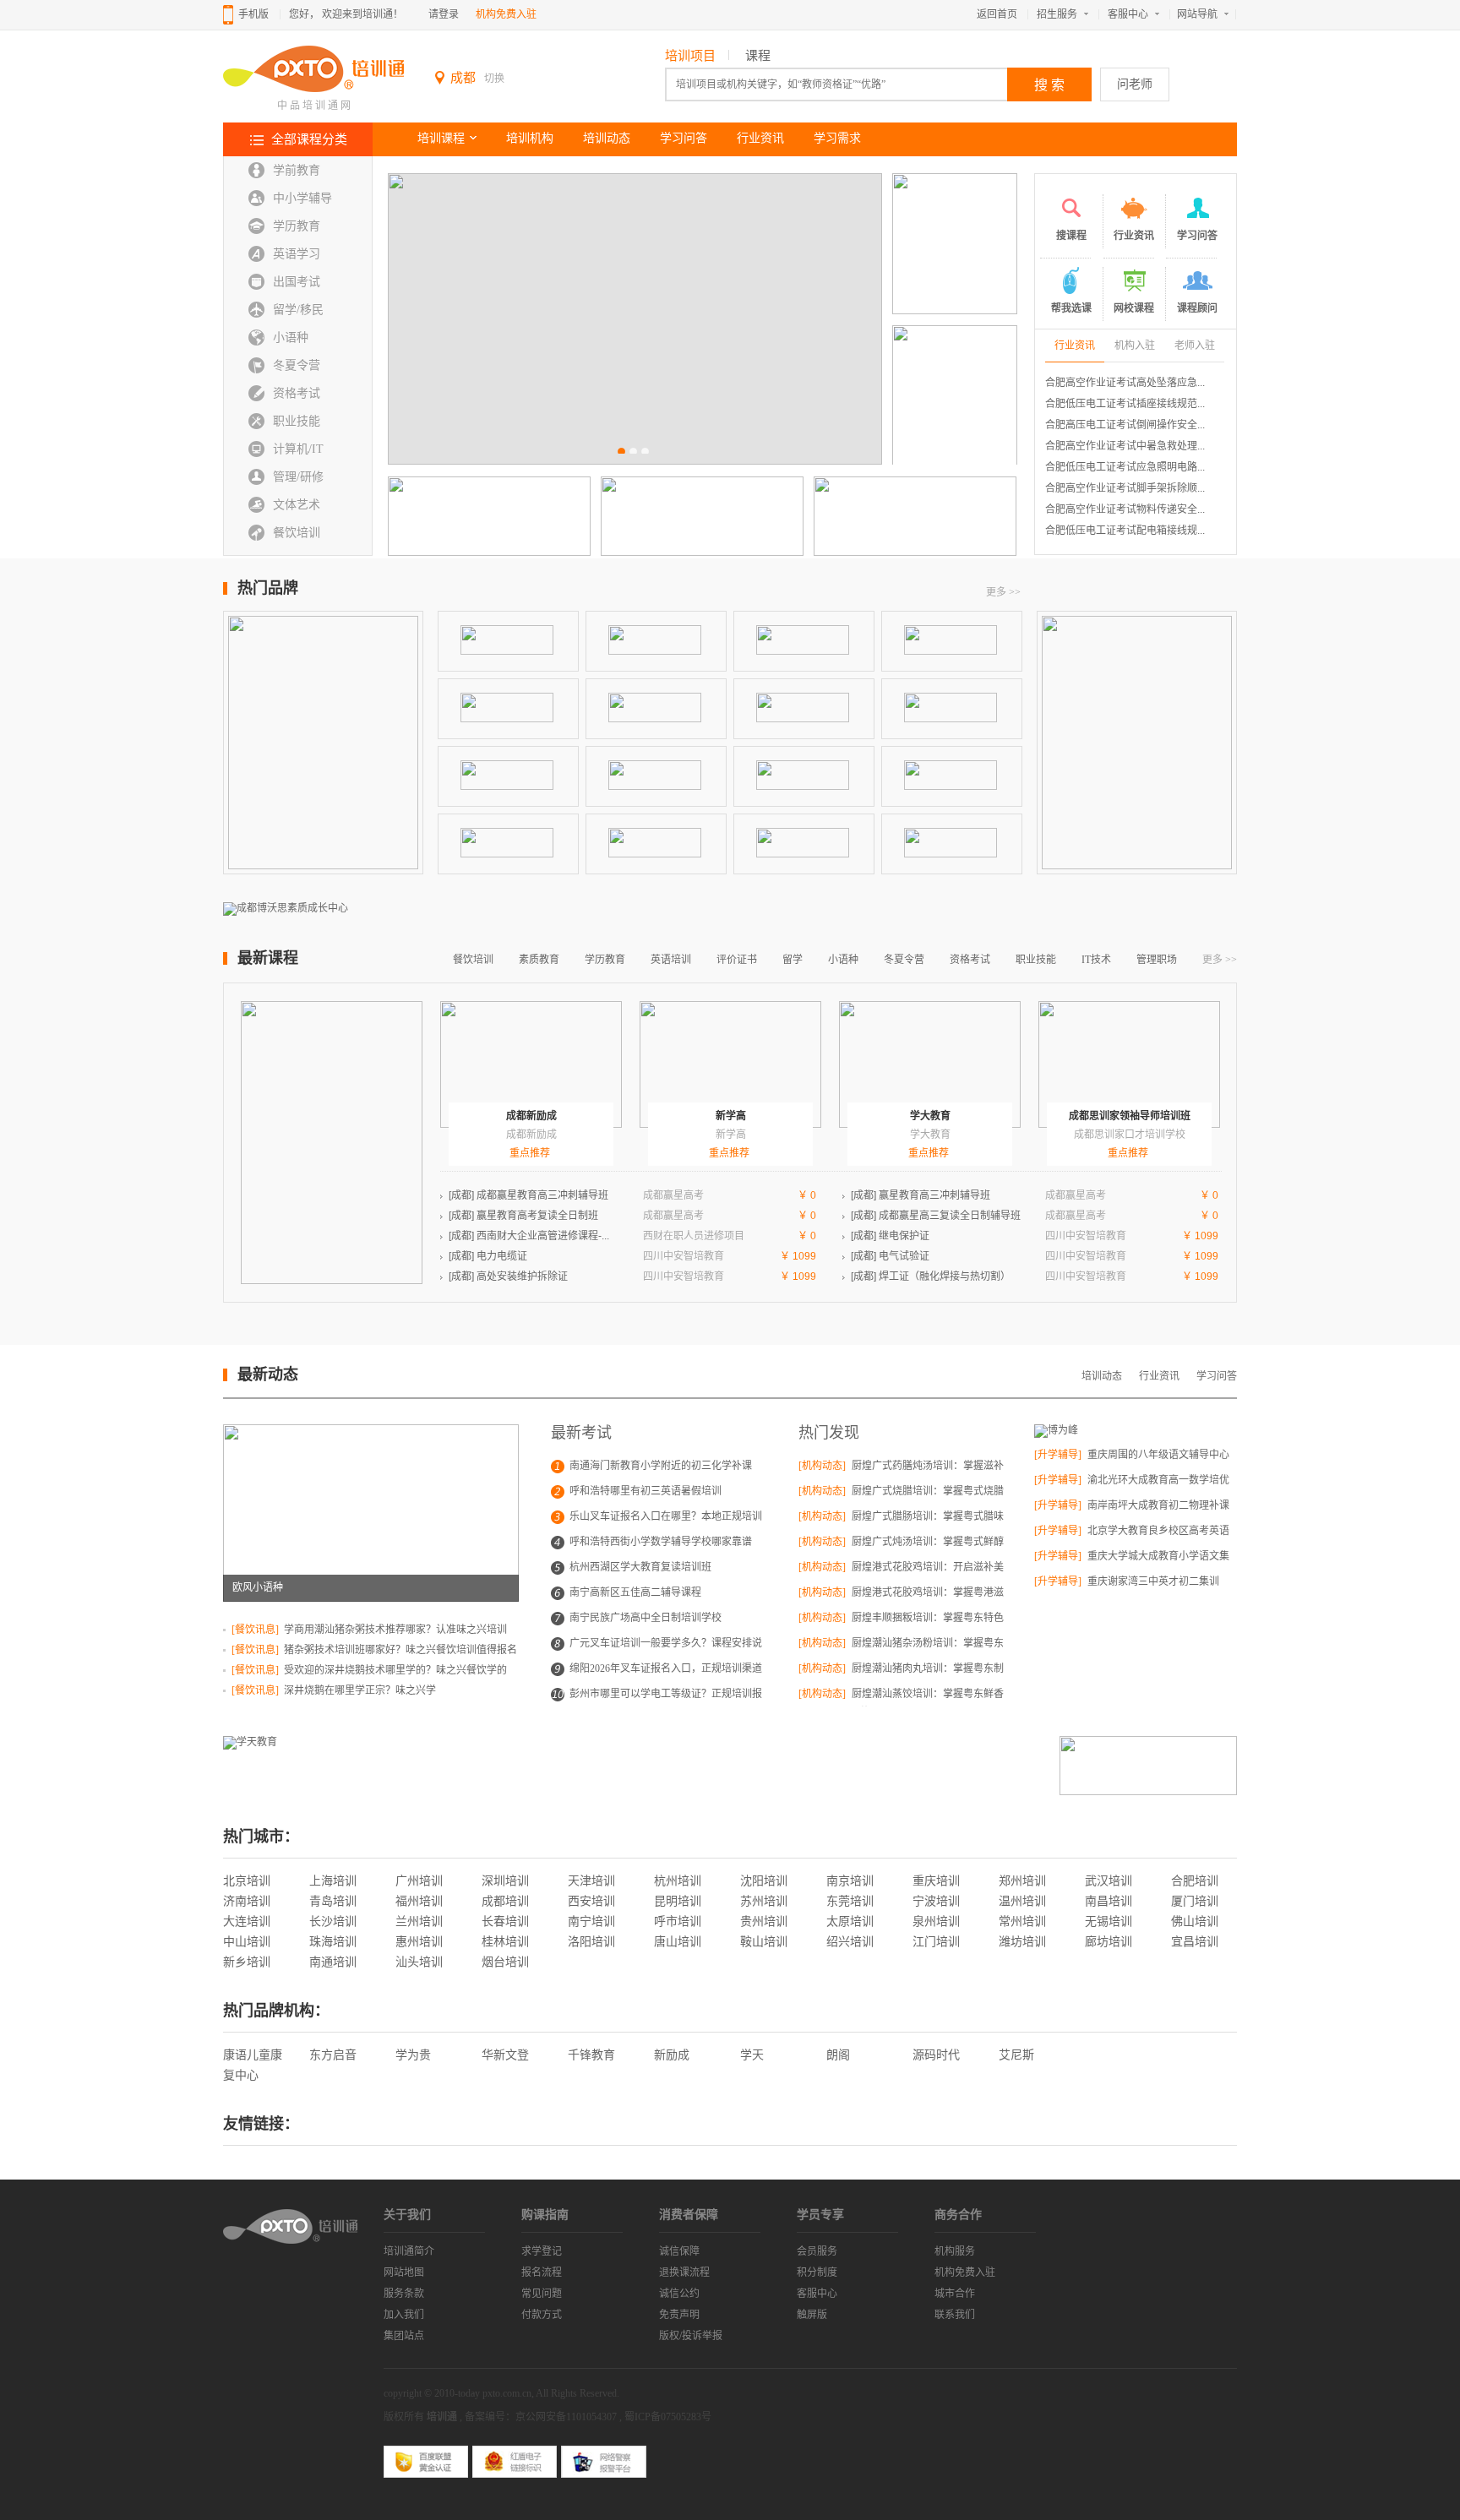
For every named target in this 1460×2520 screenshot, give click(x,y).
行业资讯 (760, 138)
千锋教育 (591, 2055)
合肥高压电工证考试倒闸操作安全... (1125, 425)
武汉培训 (1109, 1881)
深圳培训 (505, 1881)
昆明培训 (678, 1901)
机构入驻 (1135, 346)
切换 (494, 79)
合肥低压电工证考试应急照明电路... (1125, 467)
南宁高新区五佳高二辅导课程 (635, 1592)
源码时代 (936, 2055)
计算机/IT (298, 449)
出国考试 (297, 282)
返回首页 (997, 14)
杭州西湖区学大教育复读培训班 (640, 1567)
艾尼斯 (1016, 2055)
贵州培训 (764, 1921)
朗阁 (838, 2055)
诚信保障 (679, 2251)
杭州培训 (678, 1881)
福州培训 (419, 1901)
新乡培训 (247, 1962)
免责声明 (679, 2315)
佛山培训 (1195, 1921)
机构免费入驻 (506, 14)
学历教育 (297, 226)
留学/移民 (298, 310)
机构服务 (955, 2251)
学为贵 (413, 2055)
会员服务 (817, 2251)
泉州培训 (936, 1921)
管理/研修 (298, 477)
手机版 (253, 14)
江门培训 (936, 1942)
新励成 (672, 2055)
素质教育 (539, 960)
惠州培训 (419, 1942)
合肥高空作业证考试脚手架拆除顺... (1125, 488)
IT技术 (1096, 960)
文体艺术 (297, 505)
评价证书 (737, 960)
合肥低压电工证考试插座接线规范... (1125, 404)
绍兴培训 (850, 1942)
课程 (758, 56)
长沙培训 (333, 1921)
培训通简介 (409, 2251)
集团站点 (404, 2336)
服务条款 (404, 2294)
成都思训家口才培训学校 (1130, 1135)
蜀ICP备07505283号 (668, 2417)
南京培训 (850, 1881)
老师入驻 (1195, 346)
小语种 (291, 337)
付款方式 (542, 2315)
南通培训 (333, 1962)
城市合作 (955, 2294)
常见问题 (542, 2294)
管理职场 (1157, 960)
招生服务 (1057, 14)
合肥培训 (1195, 1881)
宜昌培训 (1195, 1942)
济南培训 (247, 1901)
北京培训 (247, 1881)
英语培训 (671, 960)
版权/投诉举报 (691, 2336)
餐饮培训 (297, 533)
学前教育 (297, 170)
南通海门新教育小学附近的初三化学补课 (661, 1466)
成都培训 (505, 1901)
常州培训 (1022, 1921)
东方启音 (333, 2055)
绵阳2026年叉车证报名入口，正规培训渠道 (666, 1668)
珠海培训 (333, 1942)
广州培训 (419, 1881)
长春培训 (505, 1921)
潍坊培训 (1022, 1942)
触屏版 (812, 2315)
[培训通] (313, 90)
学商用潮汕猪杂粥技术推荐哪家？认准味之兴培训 (394, 1630)
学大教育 (930, 1116)
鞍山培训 (764, 1942)
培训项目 (690, 56)
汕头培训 (419, 1962)
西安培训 (591, 1901)
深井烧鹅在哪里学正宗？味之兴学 (359, 1690)
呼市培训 (678, 1921)
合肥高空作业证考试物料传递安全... (1125, 509)
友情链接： (261, 2124)
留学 (793, 960)
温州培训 (1022, 1901)
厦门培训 (1195, 1901)
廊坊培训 (1109, 1942)
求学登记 (542, 2251)
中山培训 (247, 1942)
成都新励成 (531, 1116)
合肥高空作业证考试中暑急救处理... (1125, 446)
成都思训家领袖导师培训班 (1130, 1116)
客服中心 (1128, 14)
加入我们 (404, 2315)
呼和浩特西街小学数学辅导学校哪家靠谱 (661, 1542)
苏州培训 (764, 1901)
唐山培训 (678, 1942)
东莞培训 (850, 1901)
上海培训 (333, 1881)
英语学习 (297, 254)
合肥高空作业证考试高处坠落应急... (1125, 383)
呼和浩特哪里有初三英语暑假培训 (646, 1491)
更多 (1003, 592)
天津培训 (591, 1881)
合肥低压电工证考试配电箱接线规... (1125, 531)
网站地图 (404, 2272)
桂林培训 (505, 1942)
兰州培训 (419, 1921)
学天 (752, 2055)
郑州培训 (1022, 1881)
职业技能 (297, 421)
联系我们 (955, 2315)
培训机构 (530, 138)
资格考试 (297, 393)
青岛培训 (333, 1901)
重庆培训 (936, 1881)
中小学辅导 (302, 198)
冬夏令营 (297, 365)
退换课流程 (684, 2272)
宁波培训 (936, 1901)
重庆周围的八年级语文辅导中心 (1157, 1455)
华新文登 (505, 2055)
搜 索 (1049, 85)
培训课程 (441, 138)
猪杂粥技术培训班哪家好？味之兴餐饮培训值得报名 (399, 1650)
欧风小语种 (258, 1587)
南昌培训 (1109, 1901)
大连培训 (247, 1921)
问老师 (1135, 84)
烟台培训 (505, 1962)
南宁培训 (591, 1921)
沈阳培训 (764, 1881)
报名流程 (542, 2272)
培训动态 (607, 138)
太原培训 (850, 1921)
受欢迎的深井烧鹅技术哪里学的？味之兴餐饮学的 (394, 1670)
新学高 (731, 1116)
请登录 (444, 14)
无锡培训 (1109, 1921)
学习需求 (837, 138)
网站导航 (1197, 14)
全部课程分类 (309, 139)
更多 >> (1220, 960)
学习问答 (684, 138)
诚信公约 (679, 2294)
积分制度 (817, 2272)
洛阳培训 (591, 1942)
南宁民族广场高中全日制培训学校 (646, 1618)
